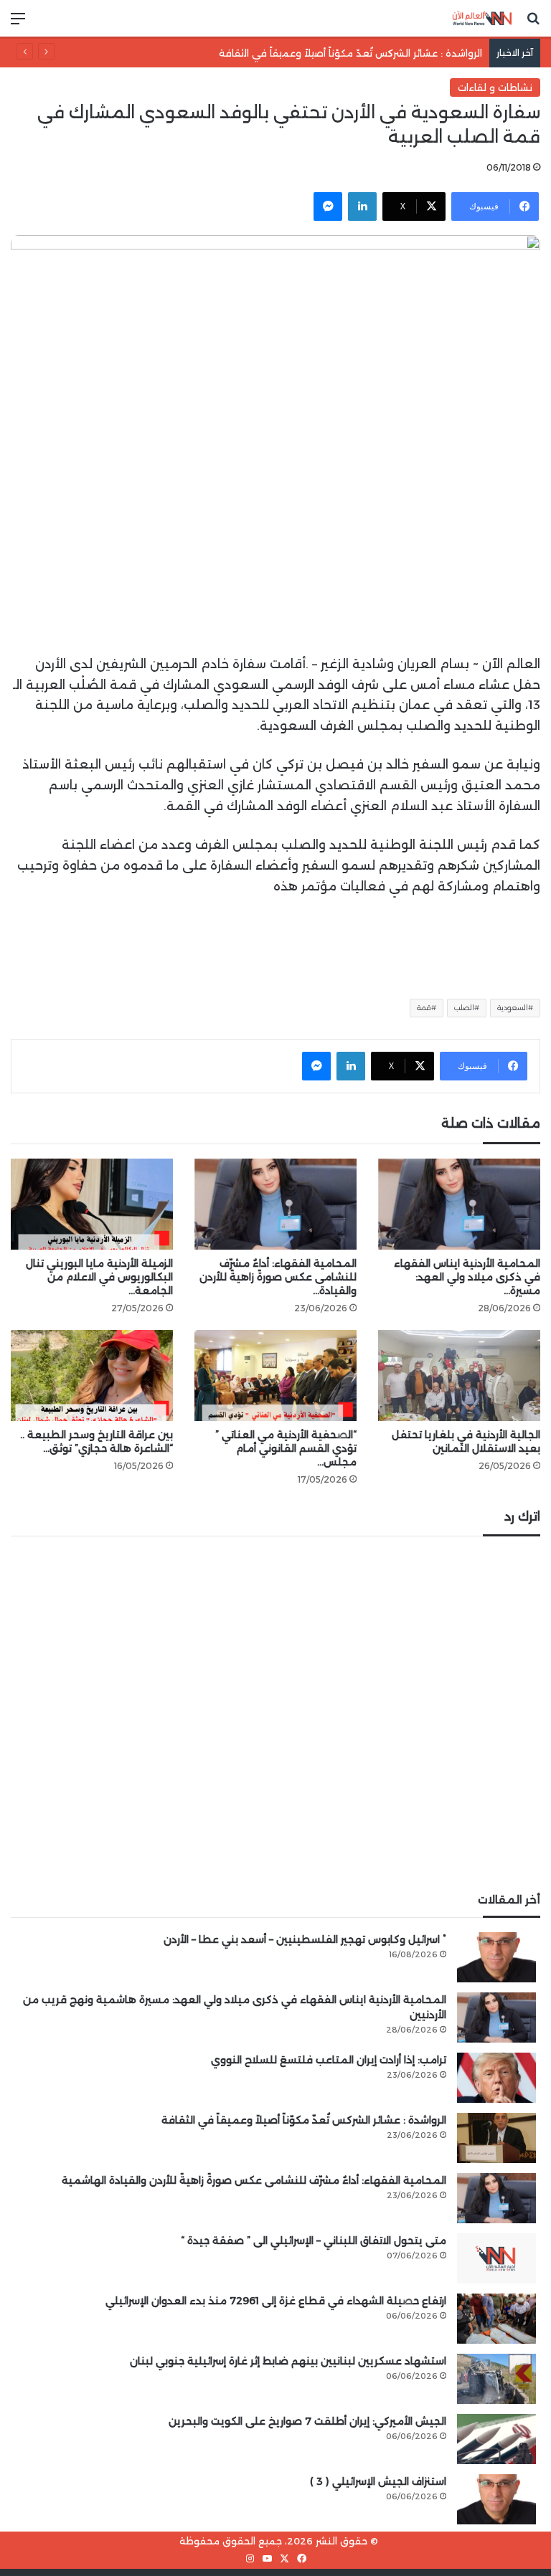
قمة (424, 1008)
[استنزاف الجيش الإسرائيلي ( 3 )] (496, 2499)
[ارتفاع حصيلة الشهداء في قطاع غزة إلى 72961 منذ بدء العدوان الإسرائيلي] (496, 2319)
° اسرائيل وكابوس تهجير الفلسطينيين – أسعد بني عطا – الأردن (305, 1939)
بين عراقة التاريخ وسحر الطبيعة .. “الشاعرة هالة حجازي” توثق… (96, 1441)
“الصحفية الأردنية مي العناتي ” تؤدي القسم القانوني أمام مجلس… (286, 1448)
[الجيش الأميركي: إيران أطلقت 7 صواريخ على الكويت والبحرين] (496, 2439)
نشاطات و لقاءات (495, 87)
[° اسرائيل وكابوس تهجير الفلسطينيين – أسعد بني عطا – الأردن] (496, 1957)
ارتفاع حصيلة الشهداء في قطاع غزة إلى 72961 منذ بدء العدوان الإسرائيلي (276, 2301)
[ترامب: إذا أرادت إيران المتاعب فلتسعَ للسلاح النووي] (496, 2078)
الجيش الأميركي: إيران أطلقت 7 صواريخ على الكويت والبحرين (307, 2421)
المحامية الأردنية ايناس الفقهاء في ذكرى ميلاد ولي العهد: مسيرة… (467, 1277)
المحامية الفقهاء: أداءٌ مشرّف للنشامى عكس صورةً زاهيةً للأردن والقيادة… (278, 1277)
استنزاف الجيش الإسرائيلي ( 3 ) (378, 2481)
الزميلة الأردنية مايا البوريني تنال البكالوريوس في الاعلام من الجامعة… (99, 1277)
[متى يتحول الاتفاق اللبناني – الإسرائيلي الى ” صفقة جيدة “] (496, 2258)
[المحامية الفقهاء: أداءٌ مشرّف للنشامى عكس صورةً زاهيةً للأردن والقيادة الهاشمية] (275, 1204)
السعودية (513, 1008)
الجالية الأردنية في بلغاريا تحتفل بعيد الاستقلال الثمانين (466, 1441)
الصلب (464, 1008)
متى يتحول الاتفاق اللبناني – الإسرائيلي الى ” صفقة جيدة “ (314, 2240)
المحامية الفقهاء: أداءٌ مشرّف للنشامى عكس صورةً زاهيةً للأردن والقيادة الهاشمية (254, 2180)
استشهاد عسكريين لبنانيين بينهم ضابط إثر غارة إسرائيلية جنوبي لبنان (288, 2361)
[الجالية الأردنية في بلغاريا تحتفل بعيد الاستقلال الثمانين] (459, 1375)
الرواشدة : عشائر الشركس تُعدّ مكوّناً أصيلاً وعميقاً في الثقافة (350, 53)
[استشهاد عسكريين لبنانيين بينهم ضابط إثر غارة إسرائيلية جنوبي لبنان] (496, 2379)
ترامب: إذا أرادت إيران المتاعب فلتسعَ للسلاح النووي (329, 2060)
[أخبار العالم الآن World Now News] (482, 18)
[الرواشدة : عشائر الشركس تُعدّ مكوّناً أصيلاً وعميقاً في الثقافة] (496, 2138)
